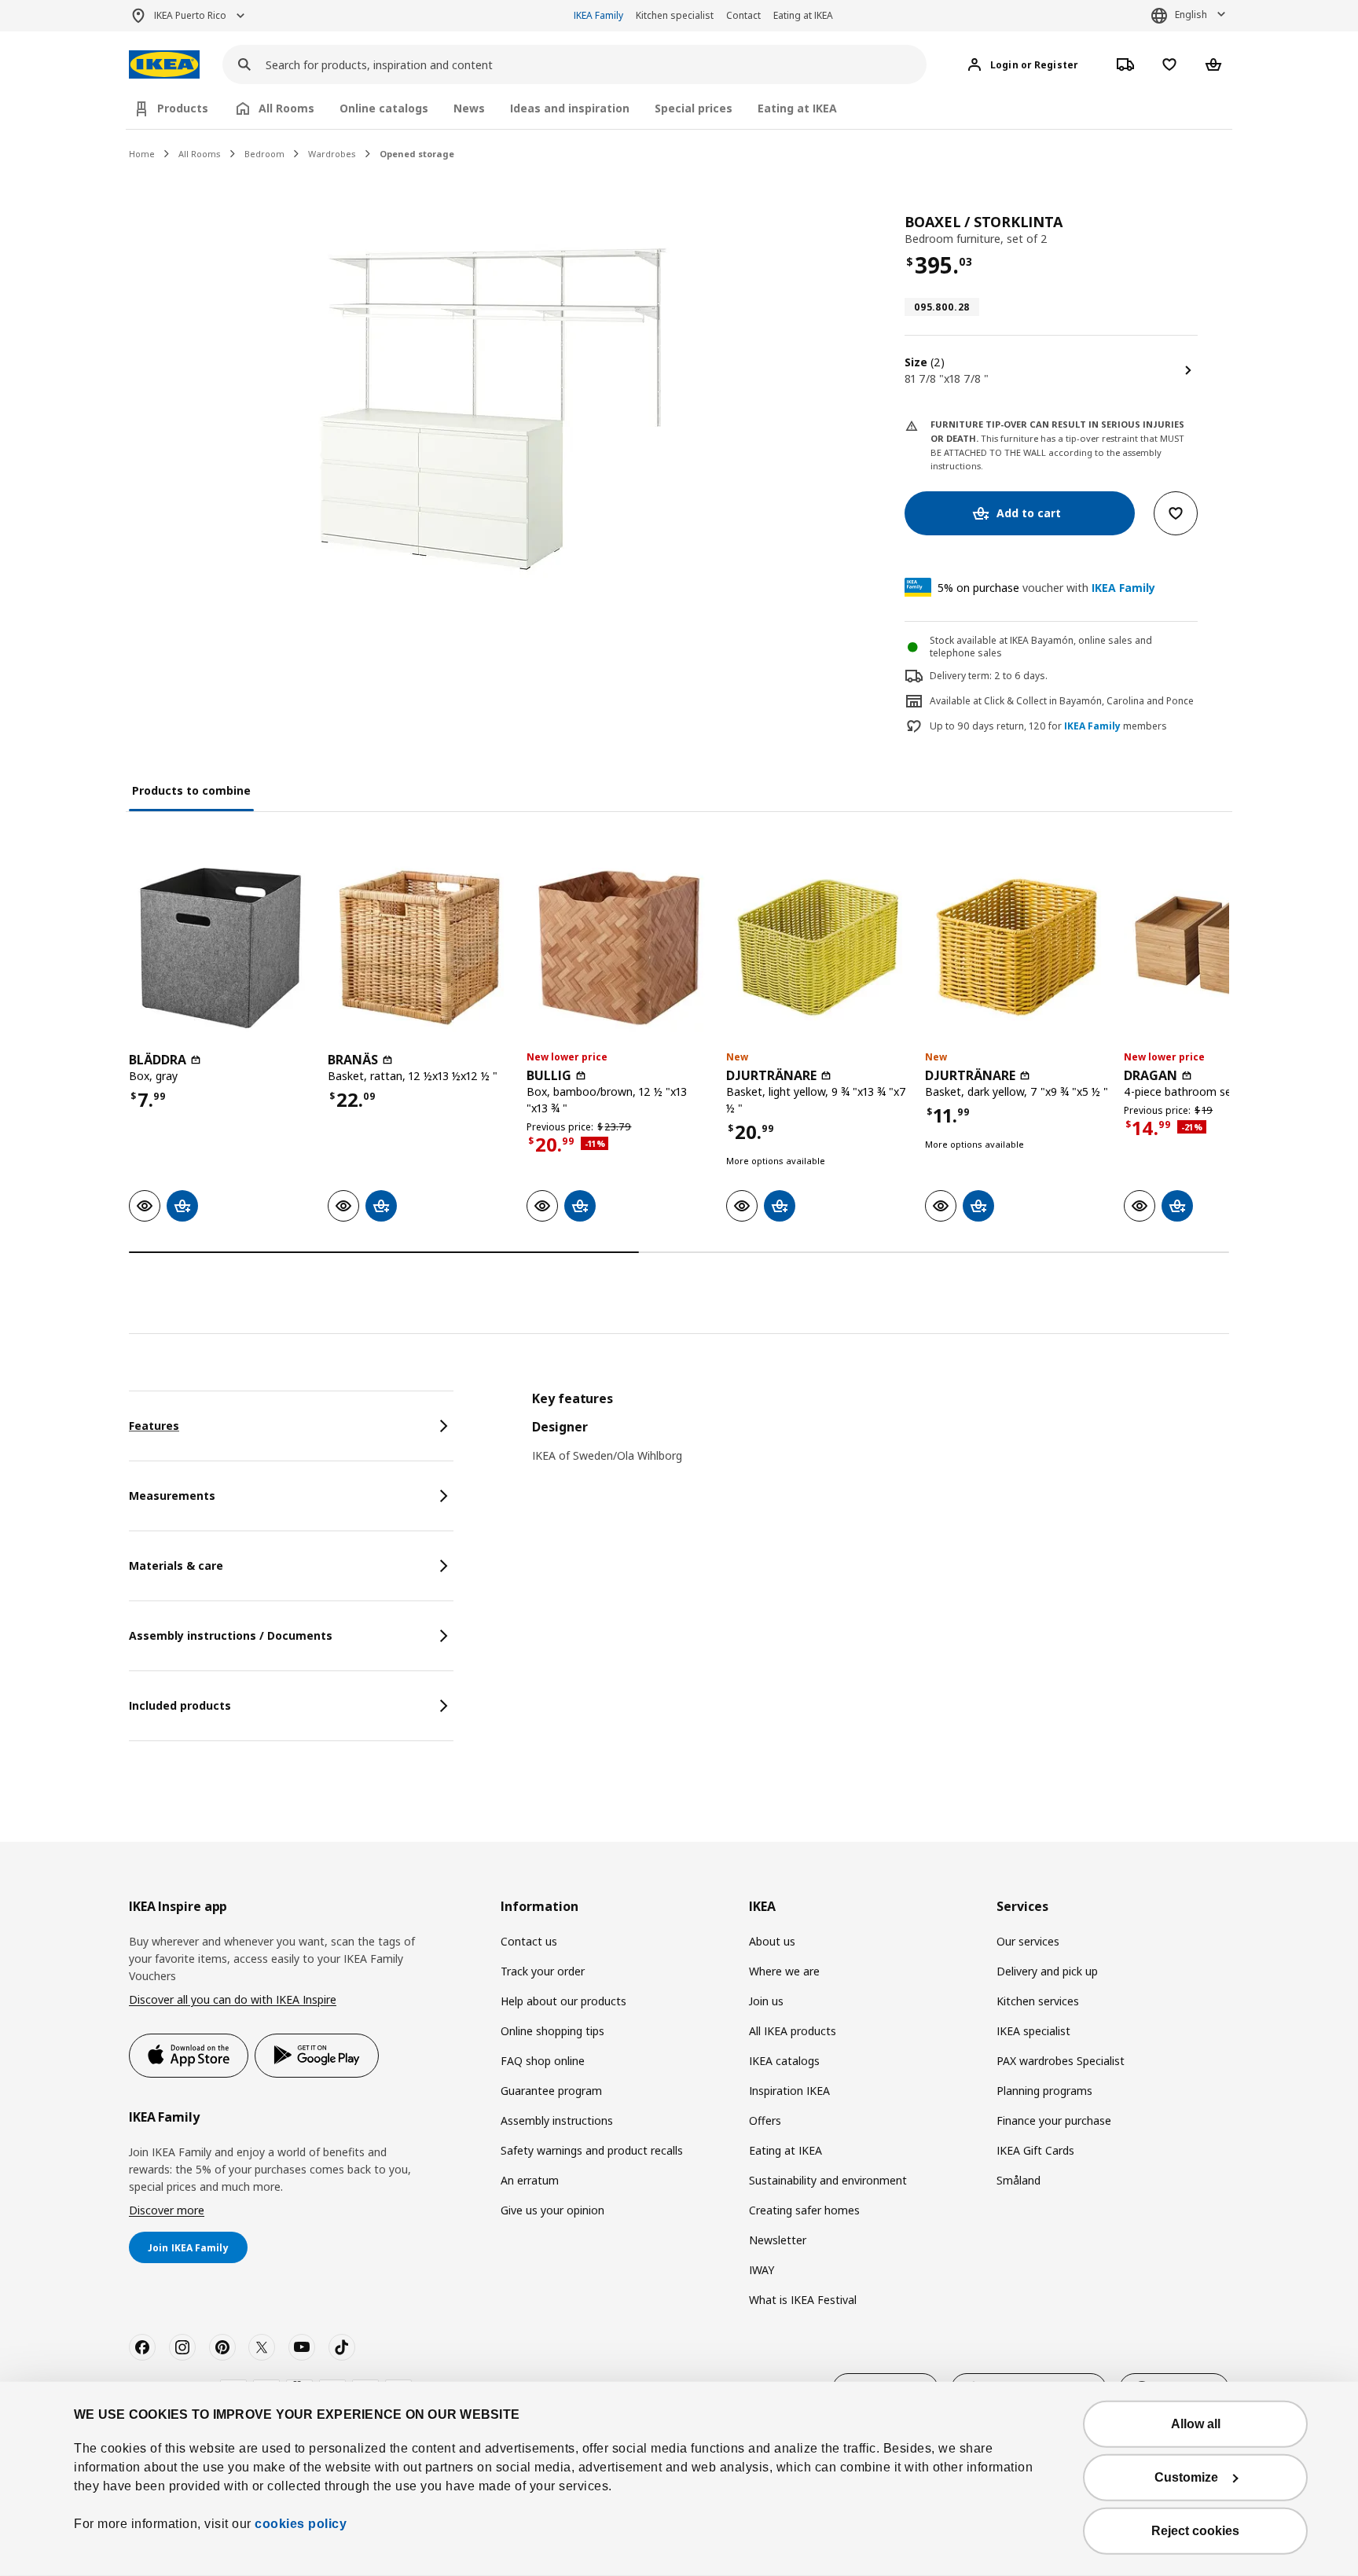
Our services (1028, 1941)
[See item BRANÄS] (419, 948)
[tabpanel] (881, 1437)
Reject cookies (1195, 2531)
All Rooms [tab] (286, 108)
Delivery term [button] (960, 676)
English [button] (1191, 15)
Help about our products (563, 2001)
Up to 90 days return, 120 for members (1048, 726)
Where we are (784, 1971)
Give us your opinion (552, 2210)
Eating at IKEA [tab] (797, 108)
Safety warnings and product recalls (592, 2150)
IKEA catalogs (784, 2061)
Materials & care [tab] (176, 1565)
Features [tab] (154, 1426)
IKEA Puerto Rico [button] (190, 15)
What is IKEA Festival (803, 2300)
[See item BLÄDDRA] (220, 948)
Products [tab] (183, 108)
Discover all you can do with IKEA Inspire (233, 1999)
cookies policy (301, 2524)
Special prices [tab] (694, 108)
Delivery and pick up (1047, 1971)
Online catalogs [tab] (384, 108)
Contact (743, 15)
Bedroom (264, 154)
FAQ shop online (543, 2061)
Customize (1186, 2477)
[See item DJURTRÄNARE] (818, 948)
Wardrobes (332, 154)
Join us (766, 2001)
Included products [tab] (180, 1705)
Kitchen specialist (675, 15)
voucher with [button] (1046, 588)
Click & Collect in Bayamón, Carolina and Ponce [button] (1089, 701)
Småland (1018, 2180)
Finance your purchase (1054, 2120)
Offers (765, 2120)
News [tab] (469, 108)
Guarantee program (551, 2091)
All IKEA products (793, 2031)
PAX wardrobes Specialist (1061, 2061)
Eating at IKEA (803, 15)
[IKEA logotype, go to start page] (164, 65)
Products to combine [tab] (191, 790)
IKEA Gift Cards (1035, 2150)
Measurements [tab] (172, 1496)
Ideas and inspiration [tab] (570, 108)
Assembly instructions (557, 2120)
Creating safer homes (804, 2210)
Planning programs (1044, 2091)
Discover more (167, 2210)
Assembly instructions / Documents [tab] (231, 1635)
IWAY (762, 2270)
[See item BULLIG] (618, 948)
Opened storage (417, 154)
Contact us (529, 1941)
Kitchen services (1038, 2001)
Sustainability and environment (828, 2180)
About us (772, 1941)
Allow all (1196, 2424)
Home (142, 154)
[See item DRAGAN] (1215, 948)
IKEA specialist (1033, 2031)
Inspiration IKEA (789, 2091)
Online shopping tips (552, 2031)
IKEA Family (598, 15)
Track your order (543, 1971)
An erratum (530, 2180)
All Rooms (200, 154)
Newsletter (778, 2240)
